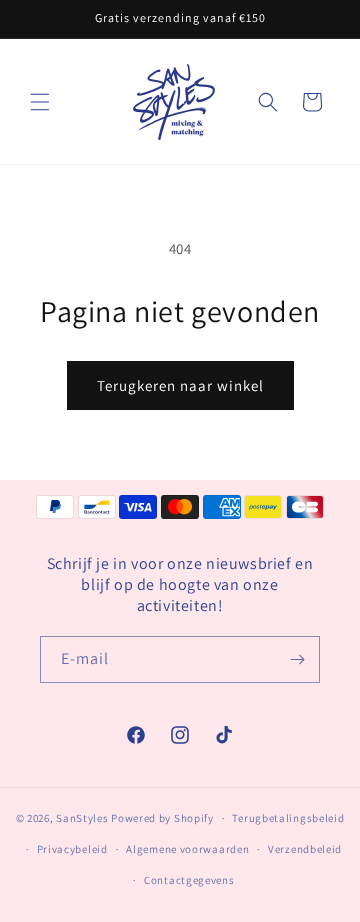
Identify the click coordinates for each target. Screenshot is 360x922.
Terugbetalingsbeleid (288, 818)
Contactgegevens (189, 880)
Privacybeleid (72, 849)
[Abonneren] (297, 659)
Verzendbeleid (305, 849)
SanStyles (82, 818)
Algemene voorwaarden (187, 849)
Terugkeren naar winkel (180, 385)
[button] (40, 102)
